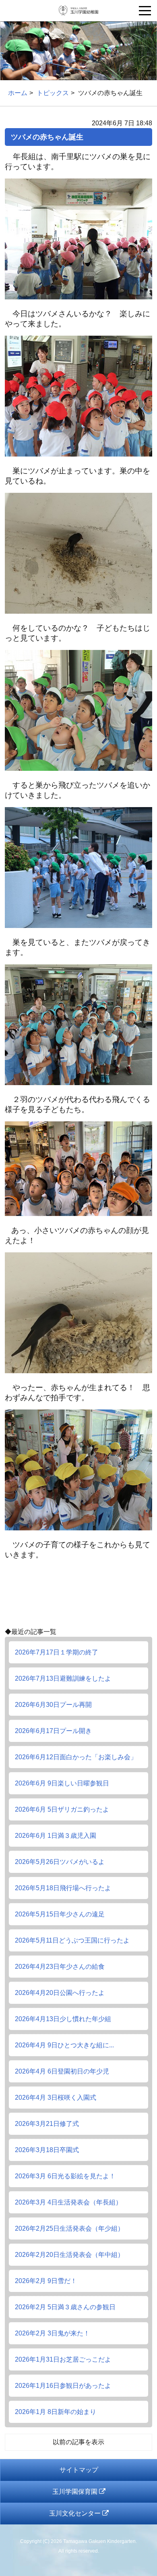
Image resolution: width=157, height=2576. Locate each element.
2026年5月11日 (72, 1940)
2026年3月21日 (47, 2124)
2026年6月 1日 (56, 1836)
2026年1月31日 (63, 2359)
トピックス (53, 93)
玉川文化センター (76, 2513)
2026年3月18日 (47, 2150)
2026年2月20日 (69, 2255)
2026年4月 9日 (64, 2045)
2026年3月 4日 (68, 2202)
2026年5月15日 (60, 1914)
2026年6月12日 (76, 1757)
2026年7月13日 (63, 1678)
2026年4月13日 (63, 2019)
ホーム (18, 93)
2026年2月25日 (69, 2228)
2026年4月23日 (60, 1967)
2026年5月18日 (63, 1888)
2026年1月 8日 (56, 2412)
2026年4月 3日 (56, 2098)
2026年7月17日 (57, 1652)
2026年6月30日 (53, 1705)
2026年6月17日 (53, 1731)
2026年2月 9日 (46, 2281)
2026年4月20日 (60, 1993)
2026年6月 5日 (62, 1809)
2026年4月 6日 (62, 2071)
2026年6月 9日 (62, 1783)
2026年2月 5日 (65, 2307)
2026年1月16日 (63, 2386)
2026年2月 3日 (52, 2333)
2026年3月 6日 (65, 2176)
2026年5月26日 (60, 1862)
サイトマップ (79, 2470)
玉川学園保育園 (76, 2492)
